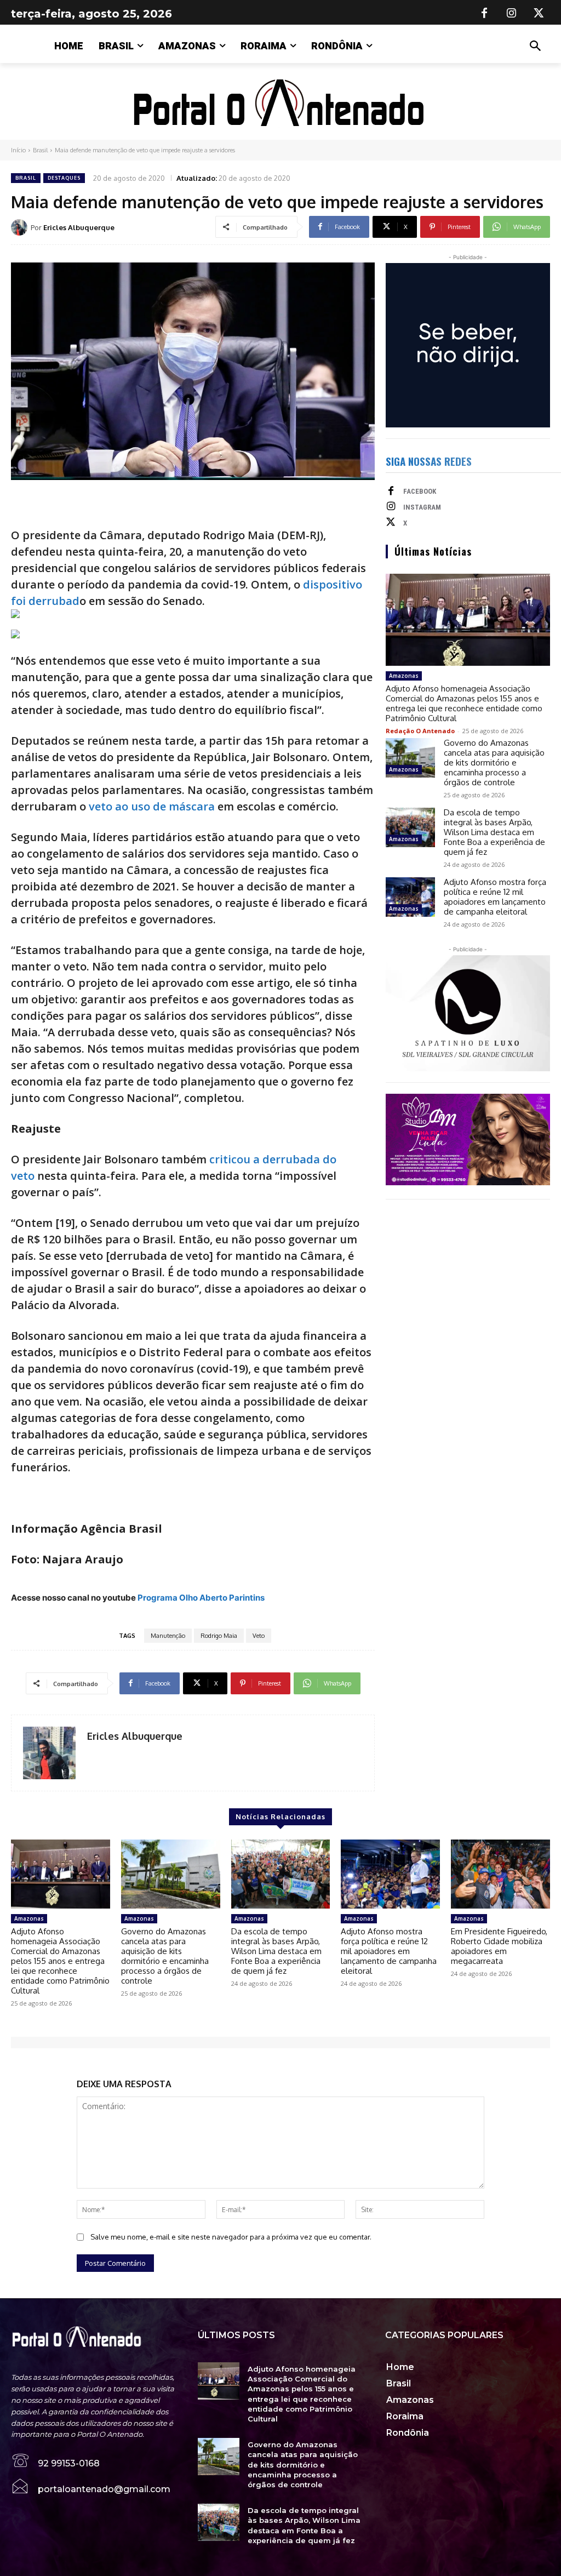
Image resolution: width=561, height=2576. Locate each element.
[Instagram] (512, 14)
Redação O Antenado (420, 731)
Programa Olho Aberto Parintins (201, 1598)
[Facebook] (484, 14)
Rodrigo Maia (219, 1636)
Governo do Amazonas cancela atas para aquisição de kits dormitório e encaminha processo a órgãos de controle (494, 762)
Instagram (422, 507)
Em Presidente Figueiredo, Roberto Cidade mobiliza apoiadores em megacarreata (499, 1946)
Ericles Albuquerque (79, 227)
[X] (539, 14)
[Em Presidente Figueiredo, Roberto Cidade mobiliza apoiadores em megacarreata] (500, 1874)
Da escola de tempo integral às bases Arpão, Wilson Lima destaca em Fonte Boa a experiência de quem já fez (494, 832)
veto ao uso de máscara (152, 806)
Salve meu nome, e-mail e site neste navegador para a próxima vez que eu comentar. (231, 2237)
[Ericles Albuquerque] (21, 227)
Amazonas (404, 676)
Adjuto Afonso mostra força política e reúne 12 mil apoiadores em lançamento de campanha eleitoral (495, 897)
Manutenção (168, 1636)
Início (18, 150)
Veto (259, 1636)
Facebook (420, 491)
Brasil (40, 150)
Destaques (64, 178)
